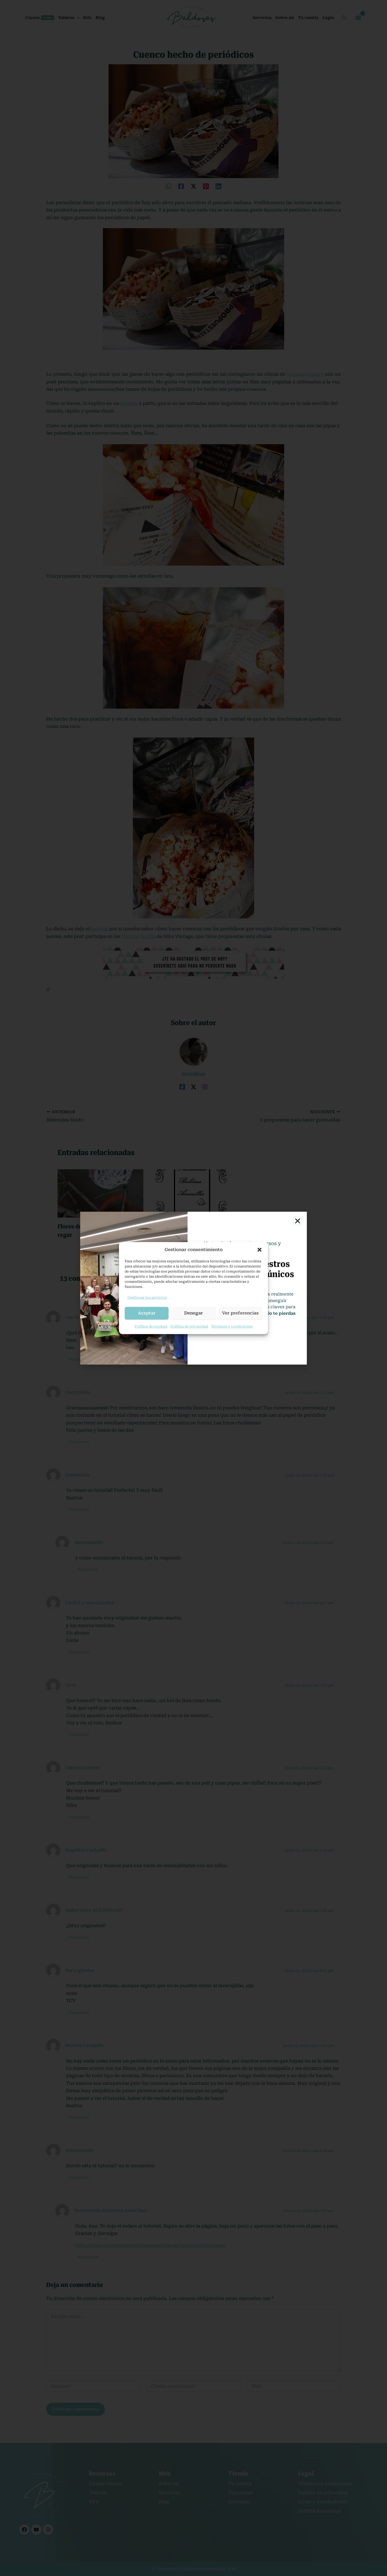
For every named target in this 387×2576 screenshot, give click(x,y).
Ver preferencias (240, 1313)
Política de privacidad (189, 1326)
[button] (260, 1250)
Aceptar (147, 1313)
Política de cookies (151, 1326)
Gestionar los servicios (147, 1297)
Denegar (193, 1313)
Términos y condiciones (232, 1326)
